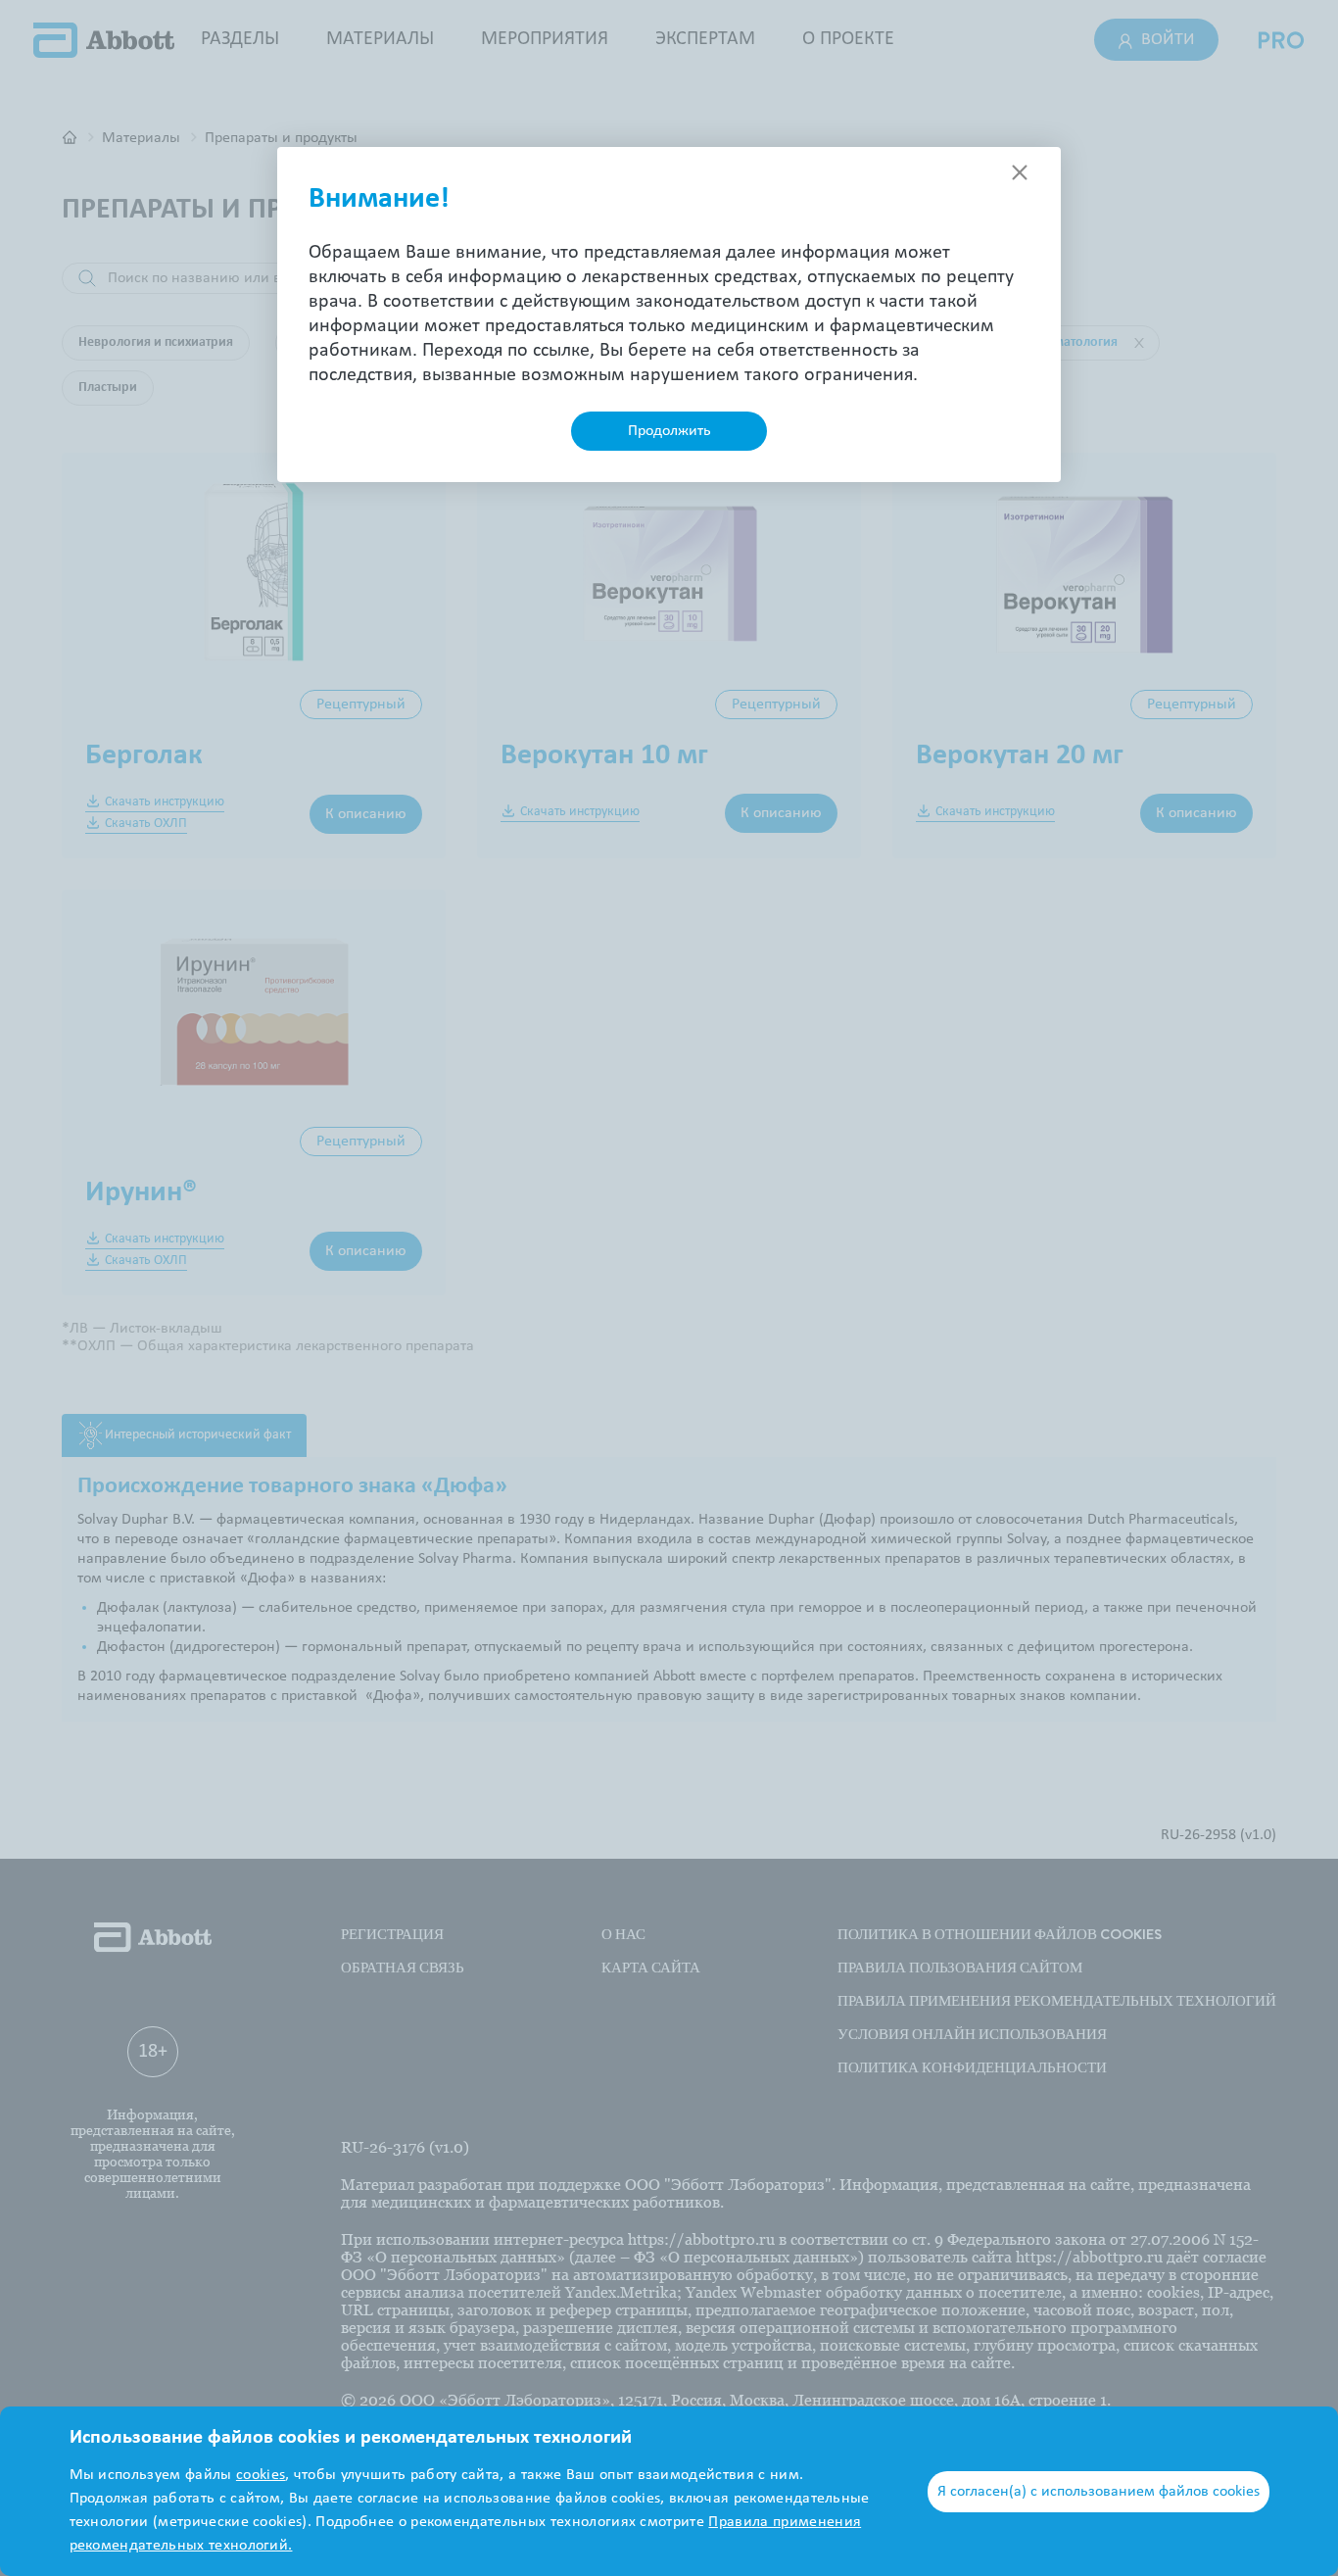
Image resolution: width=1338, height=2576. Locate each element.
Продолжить (669, 431)
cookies (261, 2475)
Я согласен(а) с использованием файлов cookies (1099, 2492)
